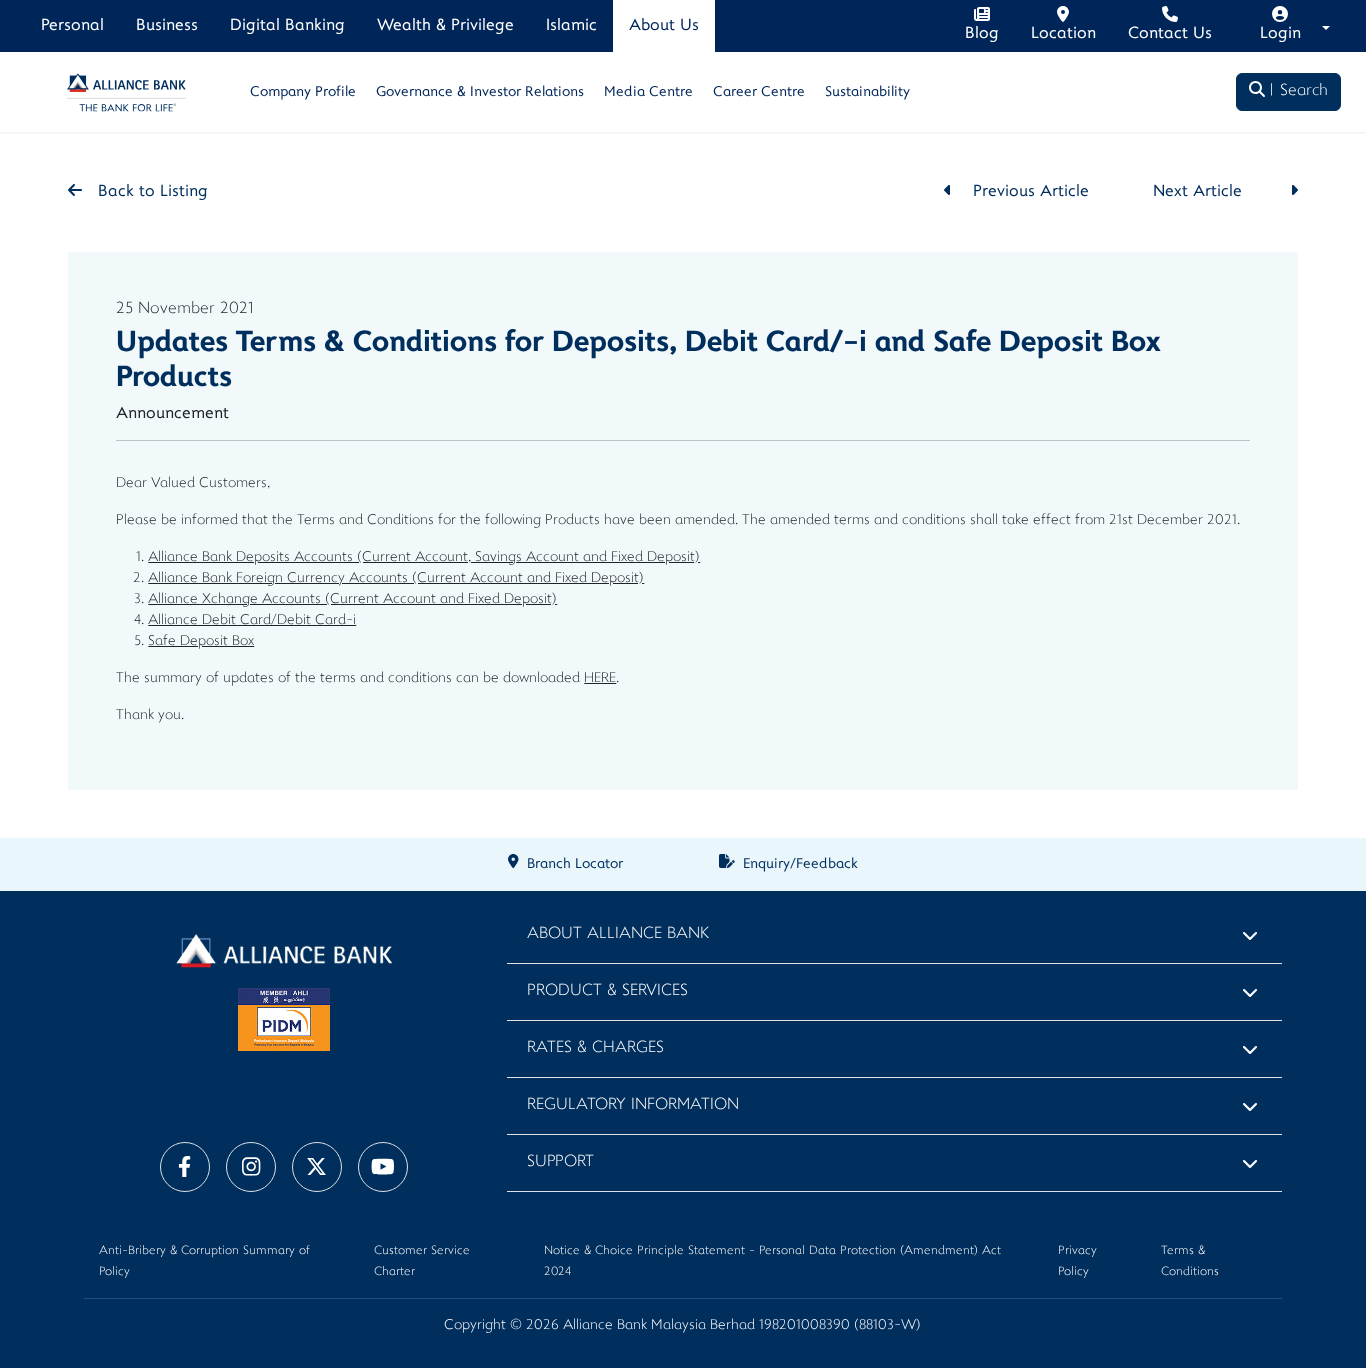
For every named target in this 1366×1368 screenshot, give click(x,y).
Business (167, 26)
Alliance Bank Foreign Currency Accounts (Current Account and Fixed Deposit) (396, 578)
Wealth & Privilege (445, 26)
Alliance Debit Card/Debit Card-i (252, 620)
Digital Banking (287, 26)
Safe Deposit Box (201, 641)
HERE (600, 678)
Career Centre (759, 92)
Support (560, 1162)
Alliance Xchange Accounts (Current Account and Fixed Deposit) (352, 599)
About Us (664, 26)
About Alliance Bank (618, 934)
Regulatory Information (633, 1105)
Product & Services (607, 991)
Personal (72, 26)
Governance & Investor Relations (480, 92)
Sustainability (867, 92)
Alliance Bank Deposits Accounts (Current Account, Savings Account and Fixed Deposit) (424, 557)
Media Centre (648, 92)
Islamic (571, 26)
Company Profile (303, 92)
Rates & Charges (595, 1048)
